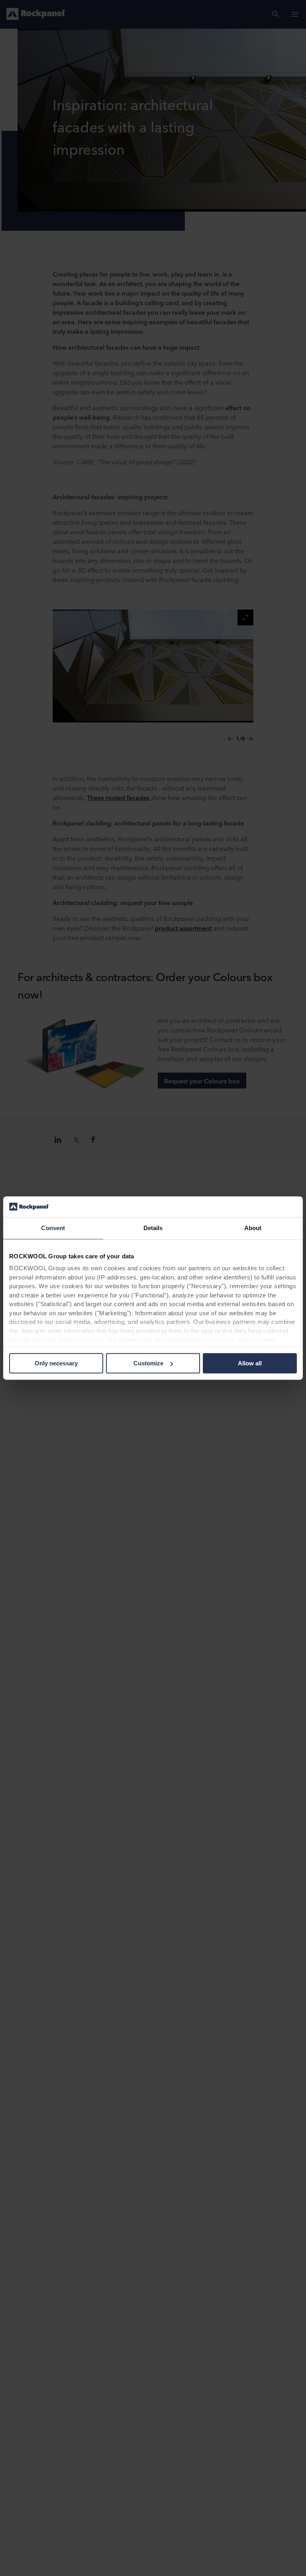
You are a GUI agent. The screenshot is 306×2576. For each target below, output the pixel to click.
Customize (148, 1363)
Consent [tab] (53, 1228)
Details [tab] (153, 1228)
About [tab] (253, 1228)
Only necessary (56, 1363)
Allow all (250, 1363)
